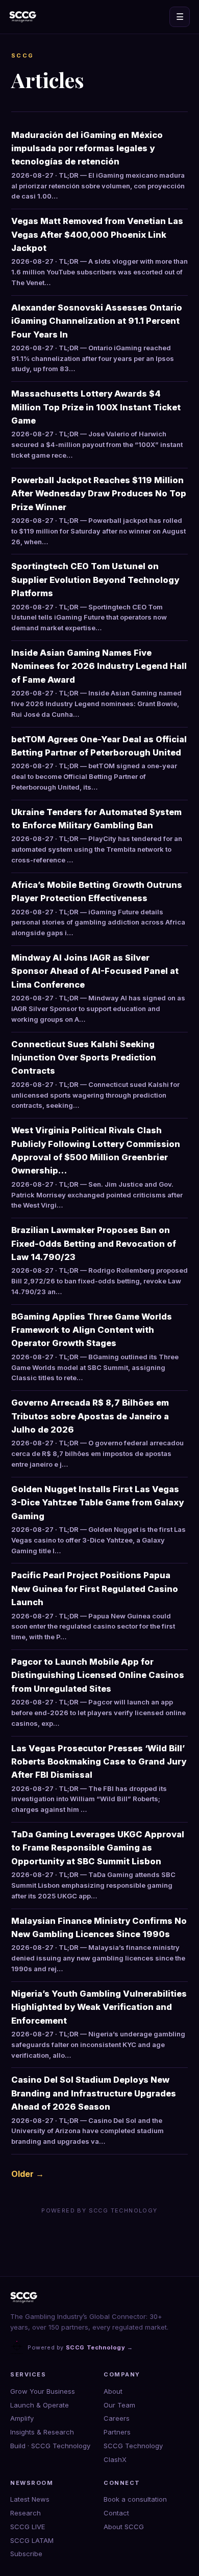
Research (26, 2513)
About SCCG (124, 2527)
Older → (28, 2174)
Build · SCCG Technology (50, 2446)
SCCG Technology (133, 2446)
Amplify (22, 2418)
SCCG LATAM (32, 2540)
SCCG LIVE (28, 2527)
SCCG (23, 55)
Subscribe (26, 2554)
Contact (116, 2513)
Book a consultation (135, 2499)
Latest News (30, 2499)
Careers (117, 2418)
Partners (117, 2432)
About (113, 2391)
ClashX (115, 2459)
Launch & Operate (40, 2405)
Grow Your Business (43, 2391)
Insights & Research (42, 2432)
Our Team (119, 2405)
